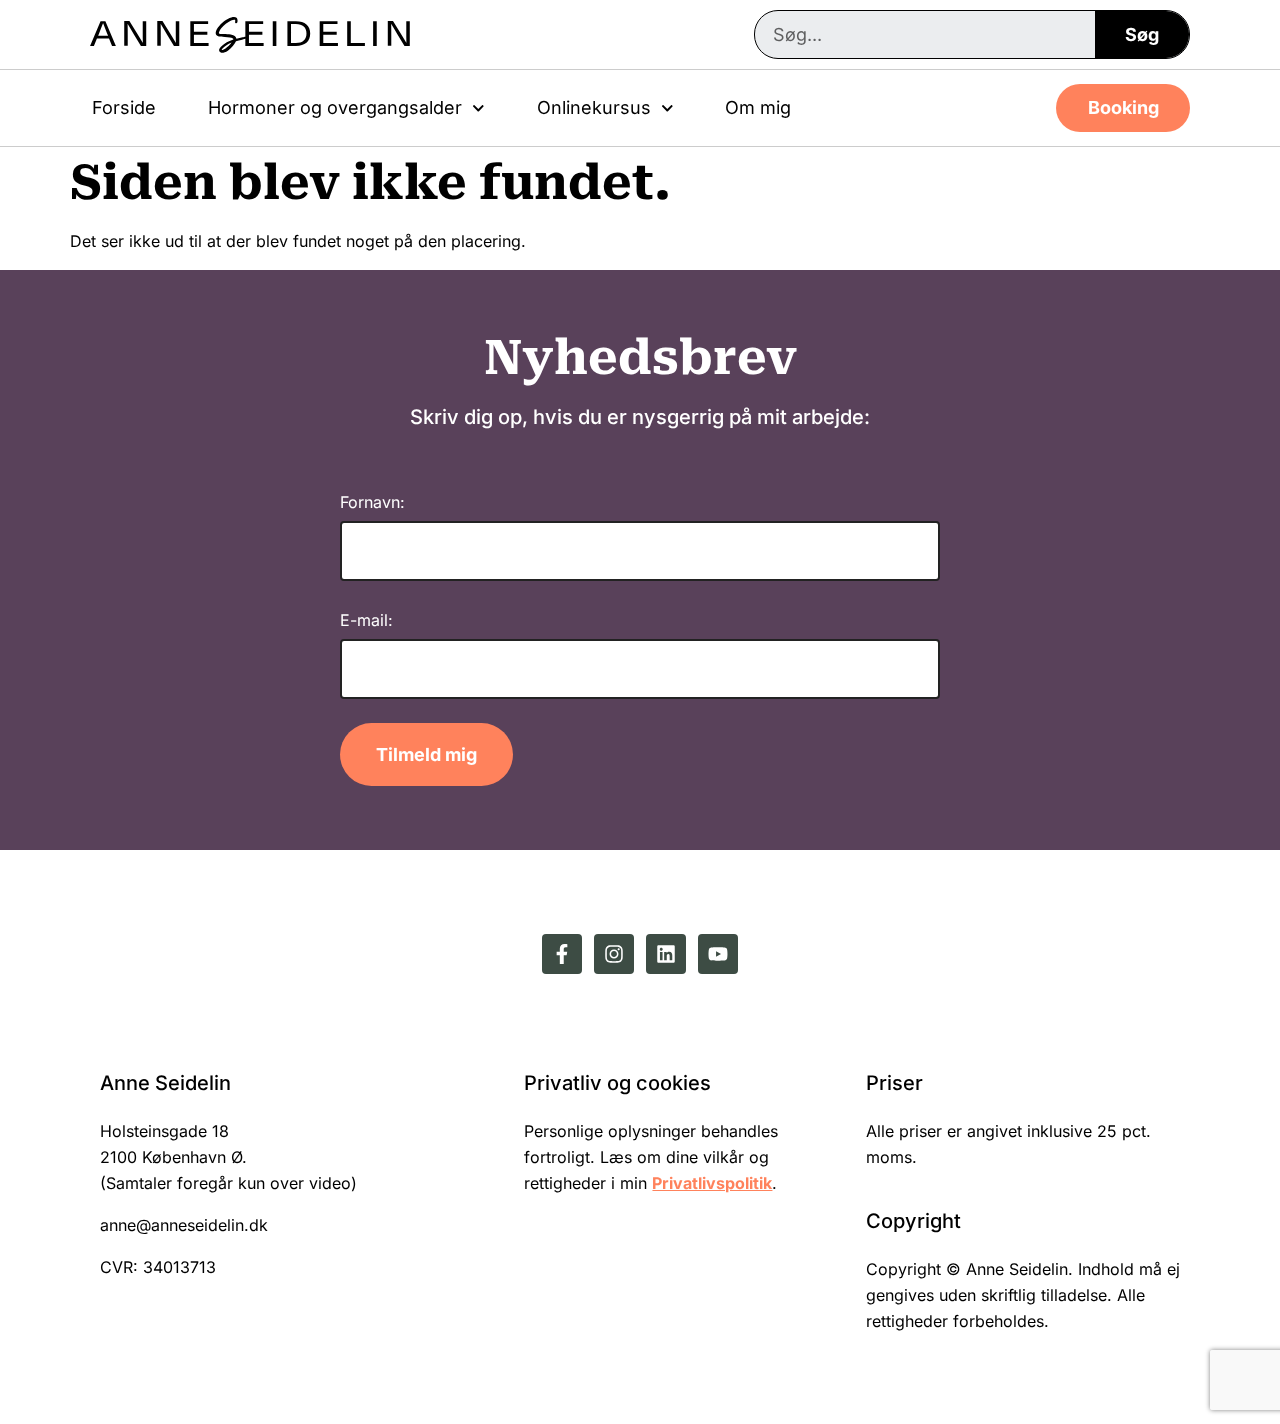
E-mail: (366, 620)
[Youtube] (718, 954)
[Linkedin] (666, 954)
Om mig (758, 107)
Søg (1142, 34)
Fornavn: (372, 502)
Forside (124, 107)
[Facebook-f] (562, 954)
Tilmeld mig (426, 754)
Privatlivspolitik (712, 1183)
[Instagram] (614, 954)
